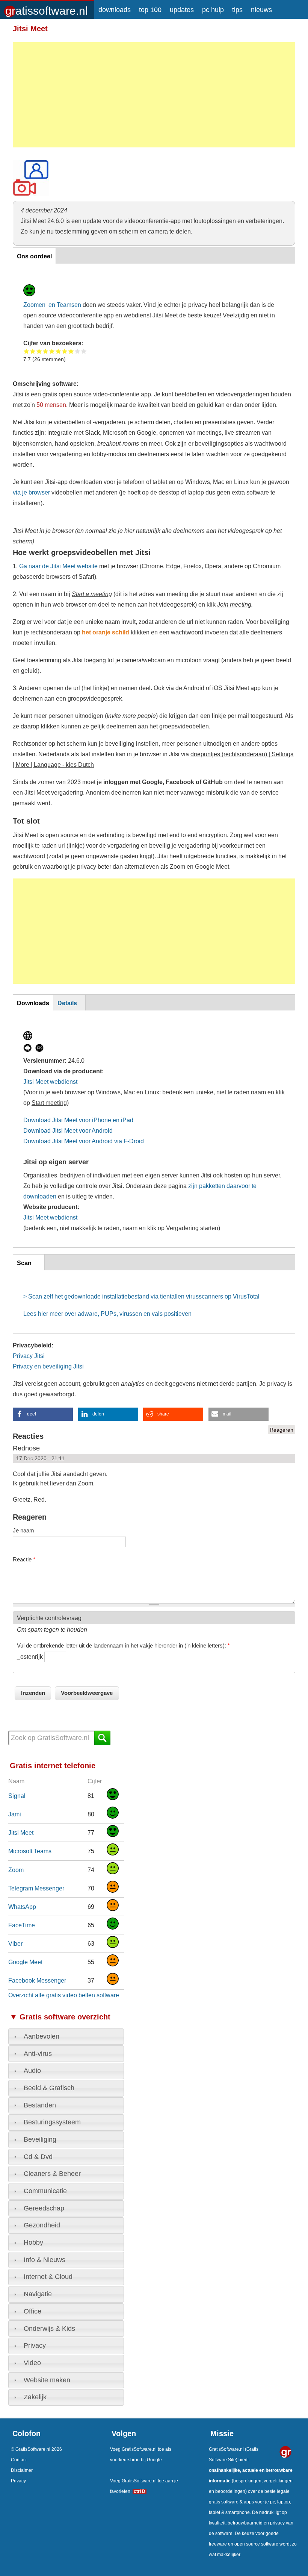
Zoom (16, 1870)
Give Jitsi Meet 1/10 (26, 351)
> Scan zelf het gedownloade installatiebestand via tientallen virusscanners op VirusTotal (141, 1296)
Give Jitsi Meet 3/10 (39, 351)
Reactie (24, 1559)
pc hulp (213, 10)
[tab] (66, 2037)
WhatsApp (22, 1907)
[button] (43, 1414)
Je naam (23, 1530)
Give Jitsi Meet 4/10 (46, 351)
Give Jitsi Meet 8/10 (71, 351)
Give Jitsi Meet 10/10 (84, 351)
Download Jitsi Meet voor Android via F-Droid (84, 1141)
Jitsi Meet (21, 1833)
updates (182, 10)
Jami (15, 1814)
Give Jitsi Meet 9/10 (78, 351)
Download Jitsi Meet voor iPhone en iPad (78, 1120)
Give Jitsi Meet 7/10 (65, 351)
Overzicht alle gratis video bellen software (64, 1995)
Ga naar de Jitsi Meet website (58, 566)
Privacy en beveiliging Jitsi (48, 1366)
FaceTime (22, 1925)
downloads (115, 10)
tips (237, 10)
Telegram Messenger (36, 1888)
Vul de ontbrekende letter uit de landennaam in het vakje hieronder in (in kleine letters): (123, 1645)
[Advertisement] (154, 95)
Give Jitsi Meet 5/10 (52, 351)
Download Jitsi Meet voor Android (68, 1130)
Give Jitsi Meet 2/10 (33, 351)
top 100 (150, 10)
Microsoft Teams (30, 1851)
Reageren (282, 1430)
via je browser (31, 492)
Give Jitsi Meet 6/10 (58, 351)
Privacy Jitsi (29, 1356)
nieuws (261, 10)
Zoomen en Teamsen (52, 305)
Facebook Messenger (37, 1980)
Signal (17, 1796)
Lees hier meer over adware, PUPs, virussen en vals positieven (107, 1314)
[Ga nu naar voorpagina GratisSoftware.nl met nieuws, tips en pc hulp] (47, 8)
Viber (15, 1943)
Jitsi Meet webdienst (50, 1082)
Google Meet (25, 1962)
